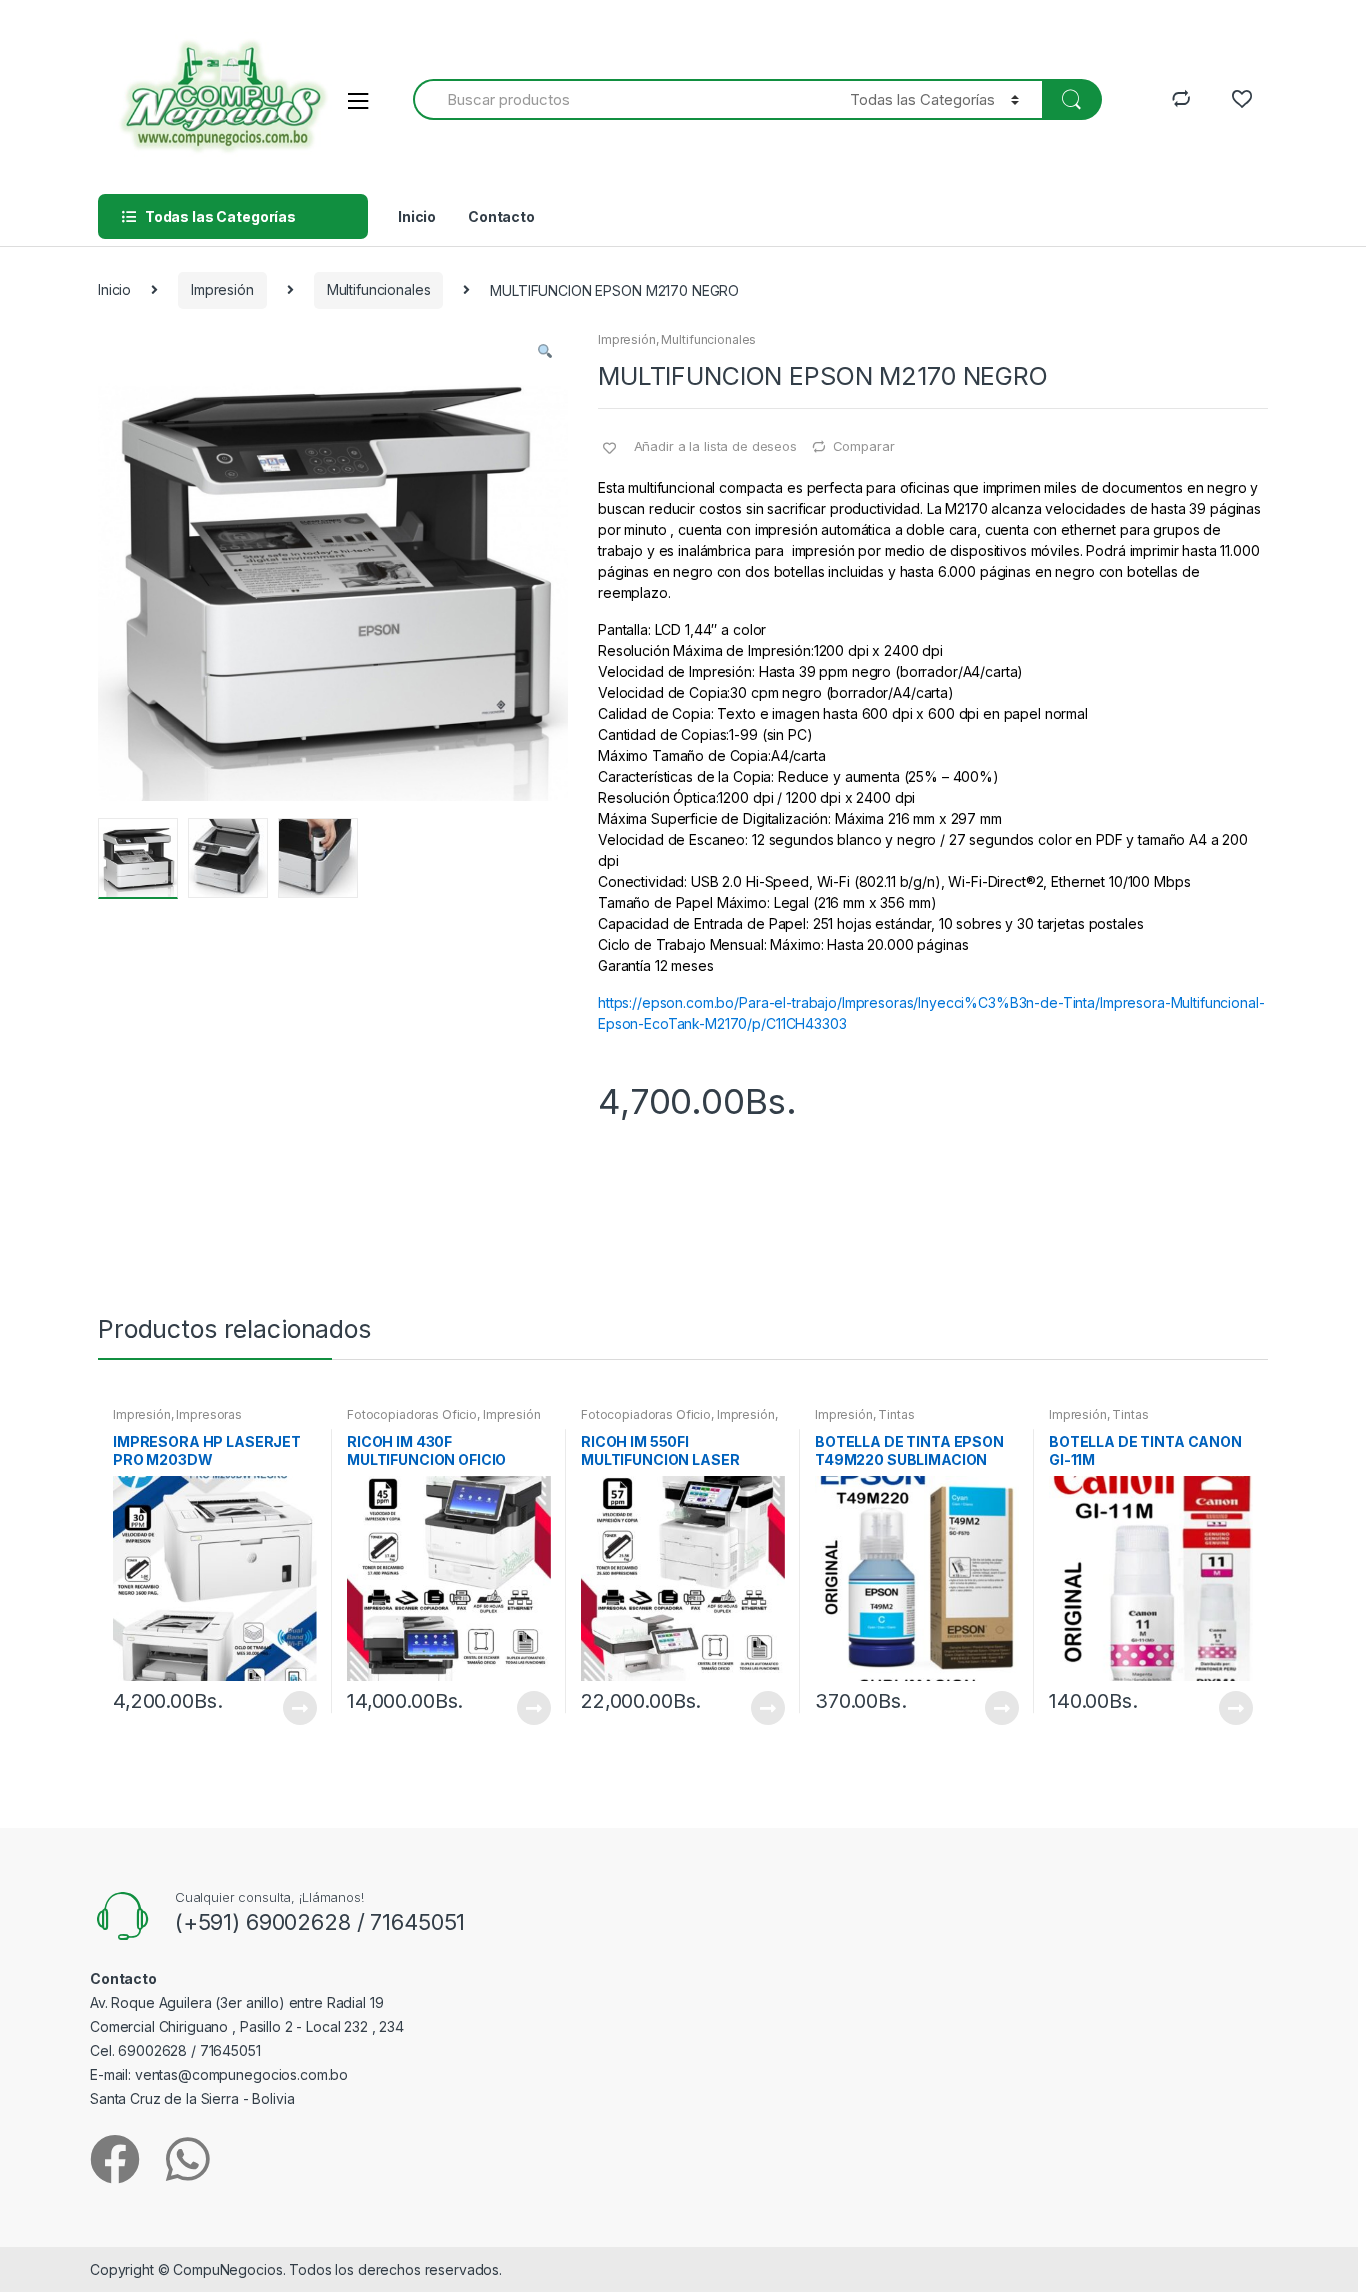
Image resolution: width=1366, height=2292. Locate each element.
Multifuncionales (379, 289)
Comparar (864, 446)
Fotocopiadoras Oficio (412, 1414)
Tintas (896, 1414)
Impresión (222, 289)
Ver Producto (299, 1708)
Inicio (417, 216)
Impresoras (209, 1414)
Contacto (501, 216)
